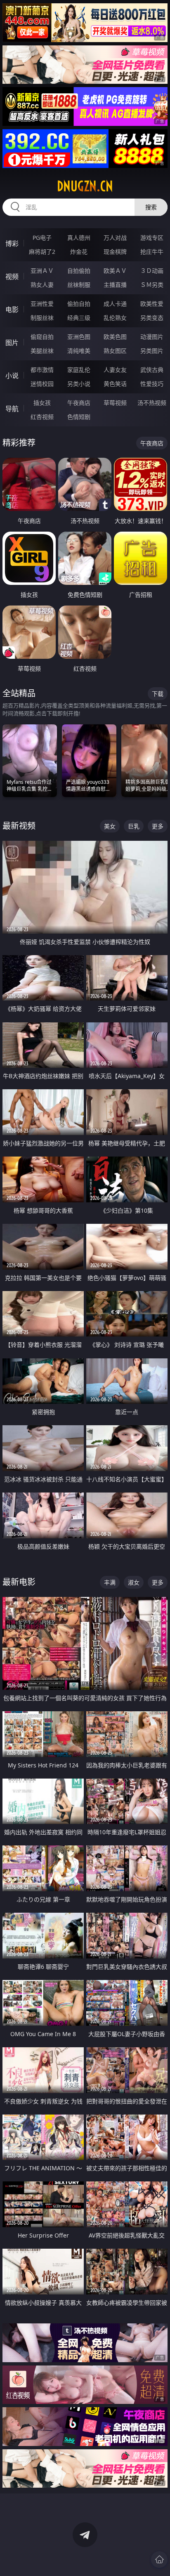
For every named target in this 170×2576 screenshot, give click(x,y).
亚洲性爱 (42, 304)
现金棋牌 (115, 252)
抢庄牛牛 (152, 252)
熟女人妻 (42, 285)
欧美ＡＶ (115, 271)
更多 (158, 826)
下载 (158, 694)
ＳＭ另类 (152, 285)
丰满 (110, 1582)
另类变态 (152, 318)
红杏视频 (42, 417)
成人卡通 (115, 304)
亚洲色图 (79, 337)
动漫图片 (152, 337)
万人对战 (115, 238)
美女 (110, 826)
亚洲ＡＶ (42, 271)
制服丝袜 (42, 318)
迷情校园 (42, 384)
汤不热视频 (152, 403)
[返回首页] (159, 2559)
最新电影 (19, 1582)
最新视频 (19, 826)
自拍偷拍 (79, 271)
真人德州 (79, 238)
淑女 (134, 1582)
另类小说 (79, 384)
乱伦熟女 (115, 318)
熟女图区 (115, 351)
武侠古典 (152, 370)
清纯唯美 (79, 351)
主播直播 (115, 285)
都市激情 (42, 370)
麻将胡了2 (42, 252)
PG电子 (42, 238)
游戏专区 (152, 238)
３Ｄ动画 (152, 271)
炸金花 (79, 252)
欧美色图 (115, 337)
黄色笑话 (115, 384)
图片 (12, 343)
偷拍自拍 (79, 304)
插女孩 (42, 403)
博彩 (12, 244)
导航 (12, 409)
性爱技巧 (152, 384)
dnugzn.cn (85, 186)
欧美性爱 (152, 304)
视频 (12, 277)
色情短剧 (79, 417)
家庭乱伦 (79, 370)
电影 (12, 310)
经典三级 (79, 318)
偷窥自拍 (42, 337)
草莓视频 (115, 403)
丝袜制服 (79, 285)
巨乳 (134, 826)
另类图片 (152, 351)
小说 (12, 376)
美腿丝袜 (42, 351)
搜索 (151, 207)
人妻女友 (115, 370)
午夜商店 (79, 403)
